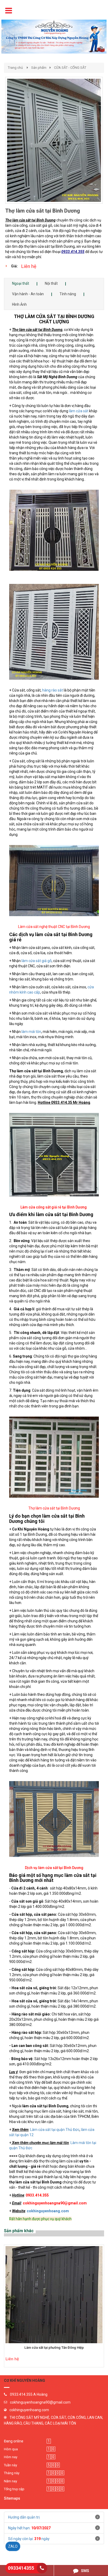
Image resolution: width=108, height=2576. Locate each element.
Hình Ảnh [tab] (19, 304)
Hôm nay (11, 2457)
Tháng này (12, 2473)
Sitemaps (12, 2498)
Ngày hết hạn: (29, 2528)
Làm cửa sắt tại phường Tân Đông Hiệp (54, 2348)
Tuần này (10, 2465)
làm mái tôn (31, 1032)
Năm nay (10, 2481)
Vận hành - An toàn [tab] (28, 294)
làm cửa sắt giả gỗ (37, 961)
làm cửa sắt (79, 411)
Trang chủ (15, 68)
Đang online (14, 2441)
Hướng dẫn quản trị (24, 2517)
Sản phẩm (39, 68)
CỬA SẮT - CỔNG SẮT (70, 68)
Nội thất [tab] (51, 283)
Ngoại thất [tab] (21, 283)
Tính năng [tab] (68, 294)
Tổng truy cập (14, 2489)
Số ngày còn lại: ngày (29, 2539)
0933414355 (21, 2568)
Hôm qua (11, 2449)
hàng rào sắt (53, 690)
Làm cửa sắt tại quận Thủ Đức (55, 2130)
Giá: (14, 266)
